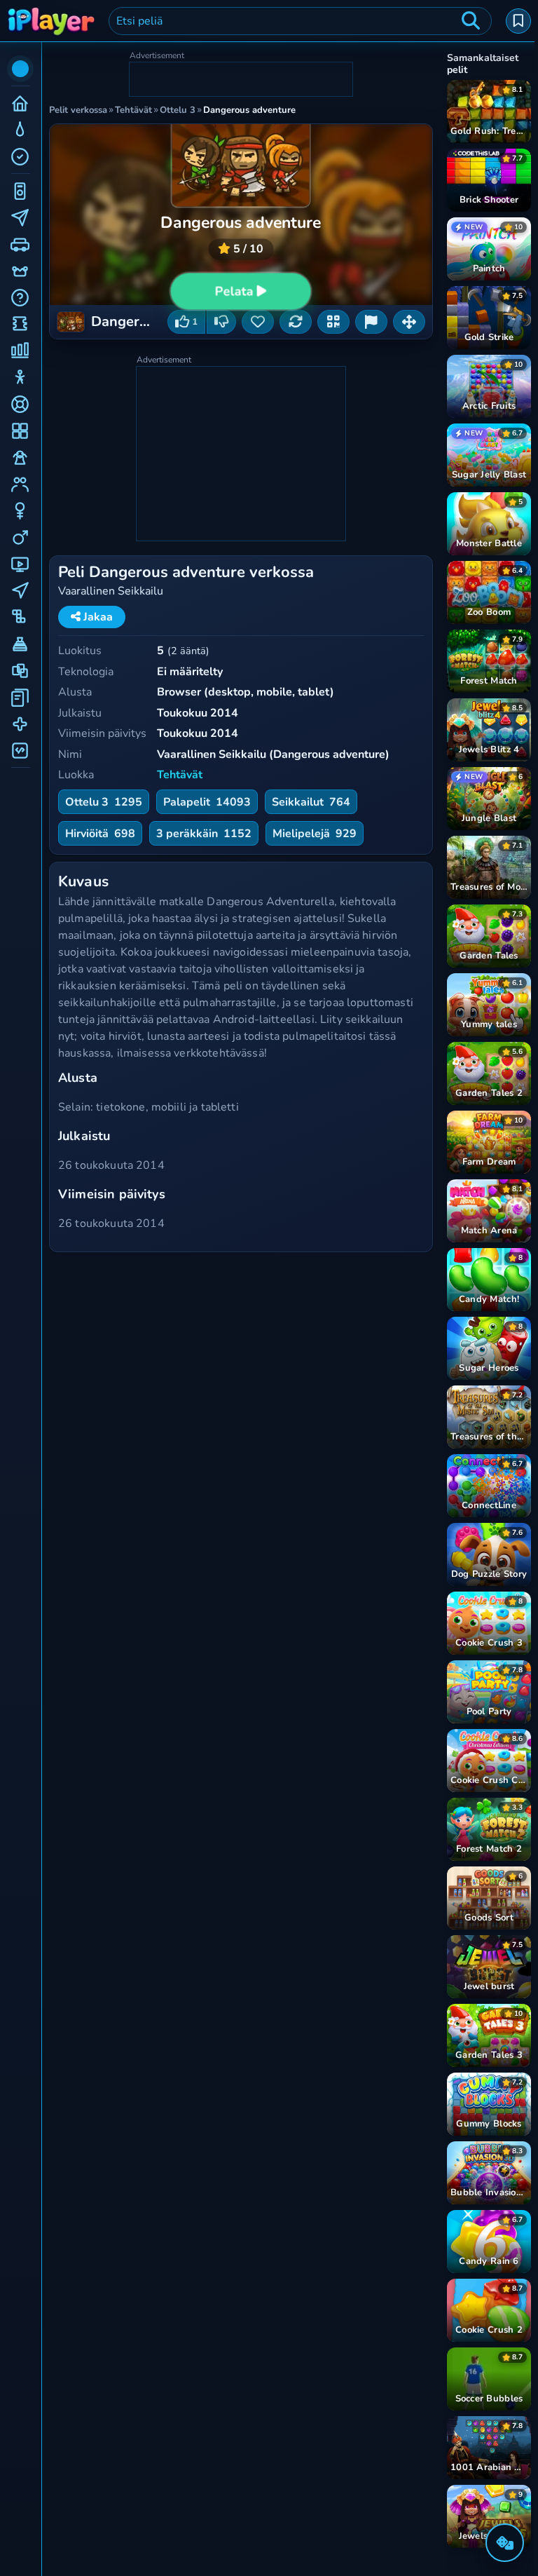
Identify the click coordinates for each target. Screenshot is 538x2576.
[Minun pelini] (518, 21)
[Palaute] (371, 322)
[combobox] (300, 21)
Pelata (234, 292)
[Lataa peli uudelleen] (296, 322)
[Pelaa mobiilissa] (333, 322)
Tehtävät (180, 775)
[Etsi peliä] (471, 21)
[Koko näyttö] (409, 322)
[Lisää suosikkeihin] (258, 322)
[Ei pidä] (221, 322)
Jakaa (97, 617)
